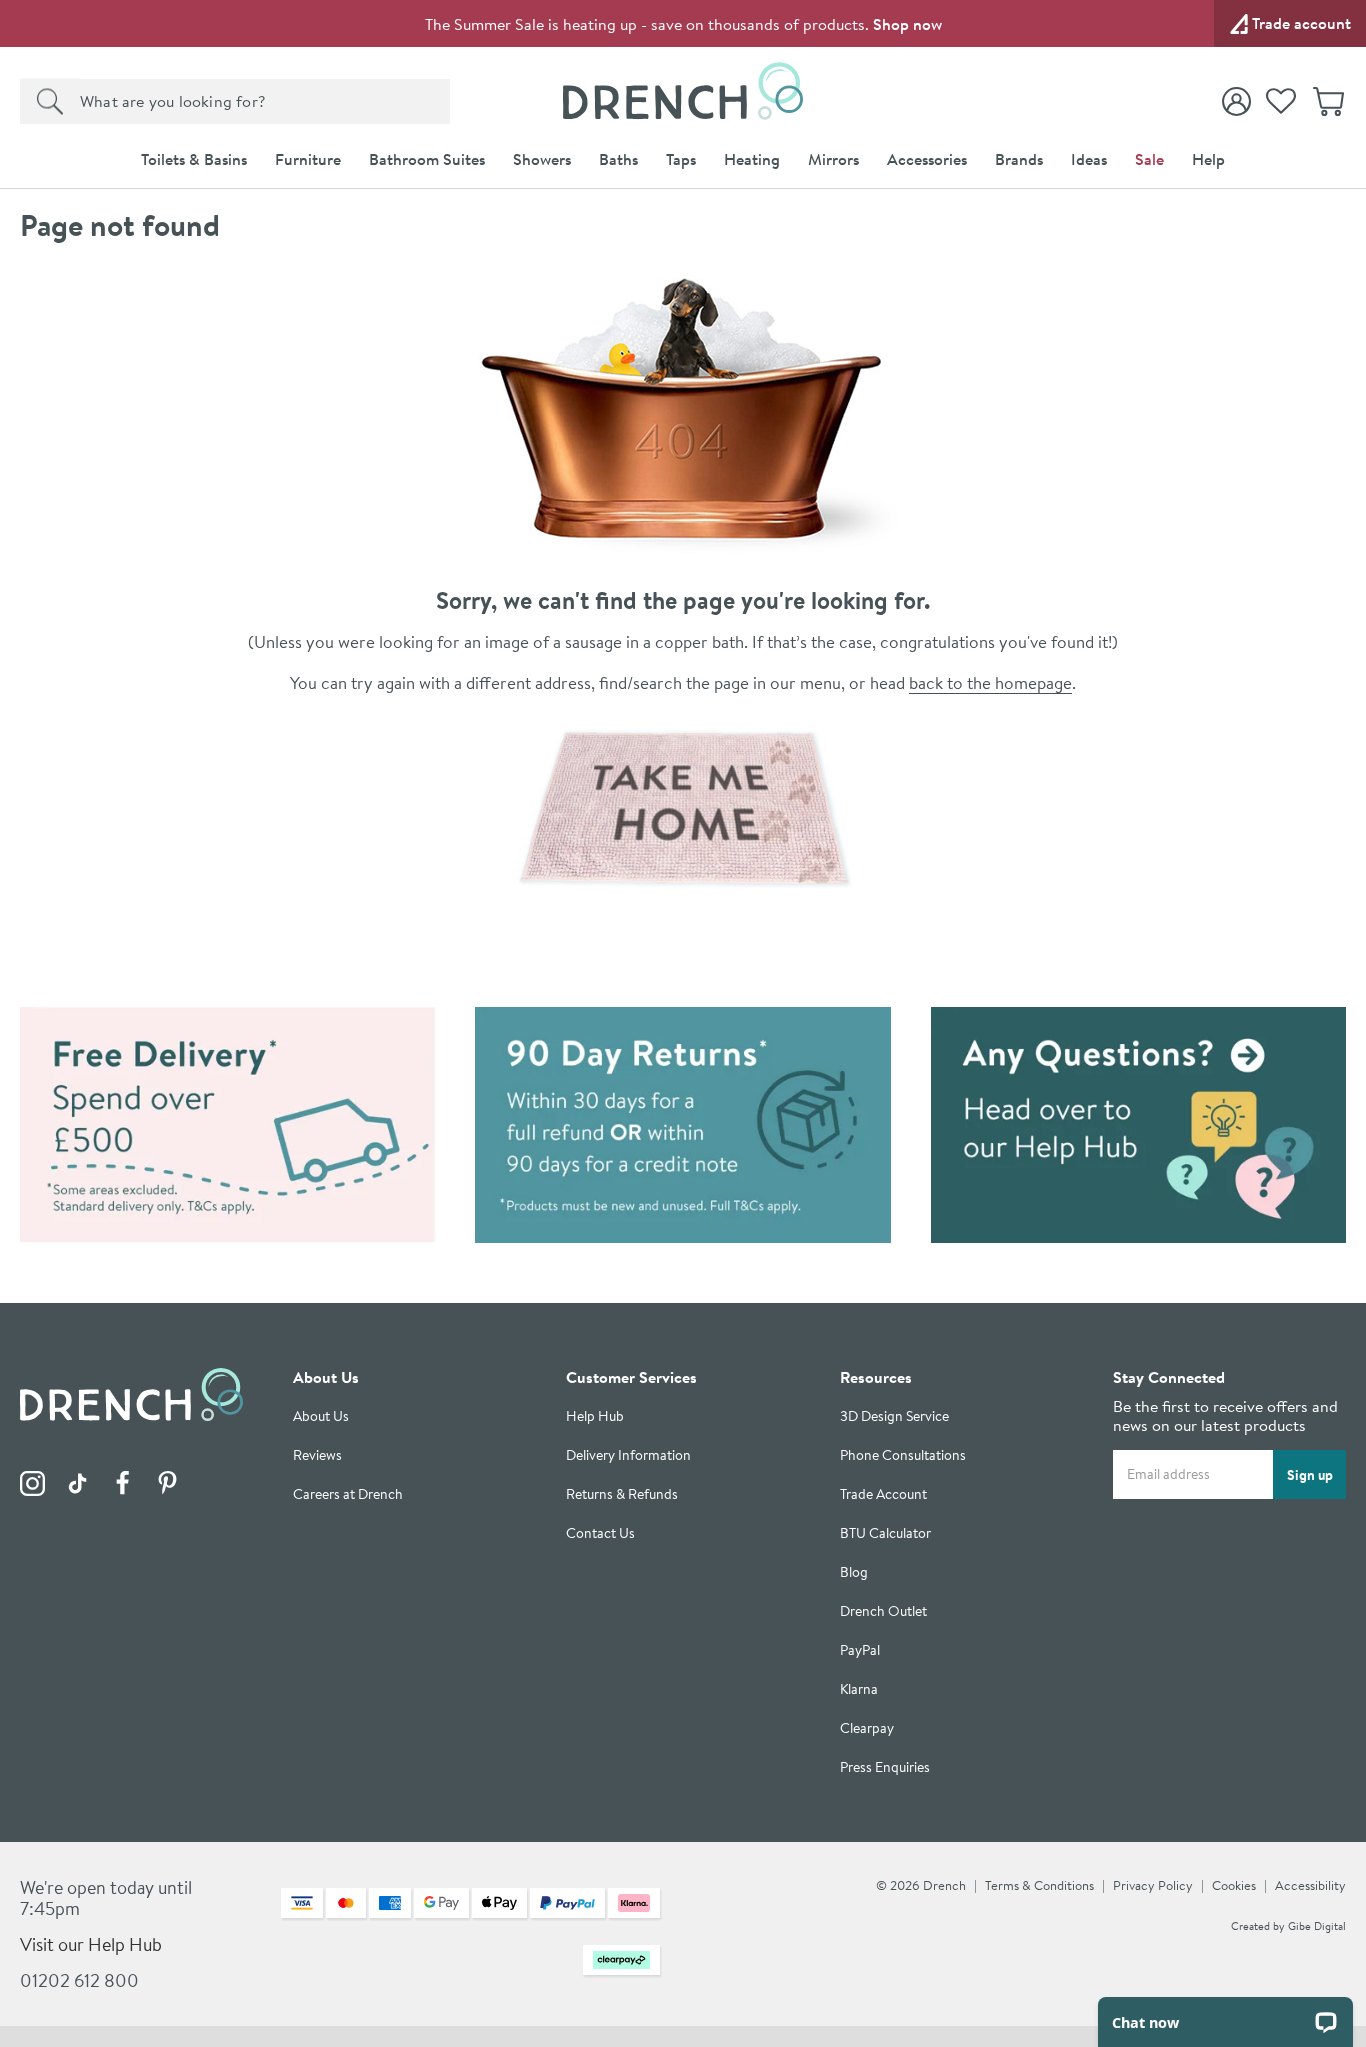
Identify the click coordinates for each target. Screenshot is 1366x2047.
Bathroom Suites (427, 159)
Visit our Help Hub (91, 1944)
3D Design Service (894, 1416)
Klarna (859, 1689)
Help (1208, 159)
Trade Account (883, 1494)
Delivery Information (628, 1455)
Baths (618, 159)
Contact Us (600, 1533)
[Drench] (683, 808)
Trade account (1301, 23)
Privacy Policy (1153, 1885)
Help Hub (595, 1416)
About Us (321, 1416)
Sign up (1310, 1474)
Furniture (308, 159)
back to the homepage (990, 682)
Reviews (317, 1455)
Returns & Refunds (622, 1494)
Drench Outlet (883, 1611)
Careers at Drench (348, 1494)
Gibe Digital (1317, 1926)
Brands (1019, 159)
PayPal (860, 1650)
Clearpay (867, 1728)
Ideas (1089, 159)
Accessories (927, 159)
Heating (752, 159)
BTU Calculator (885, 1533)
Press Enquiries (885, 1767)
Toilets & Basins (194, 159)
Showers (542, 159)
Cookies (1234, 1885)
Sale (1149, 159)
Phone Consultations (903, 1455)
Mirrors (833, 159)
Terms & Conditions (1039, 1885)
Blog (854, 1572)
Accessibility (1310, 1885)
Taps (681, 159)
